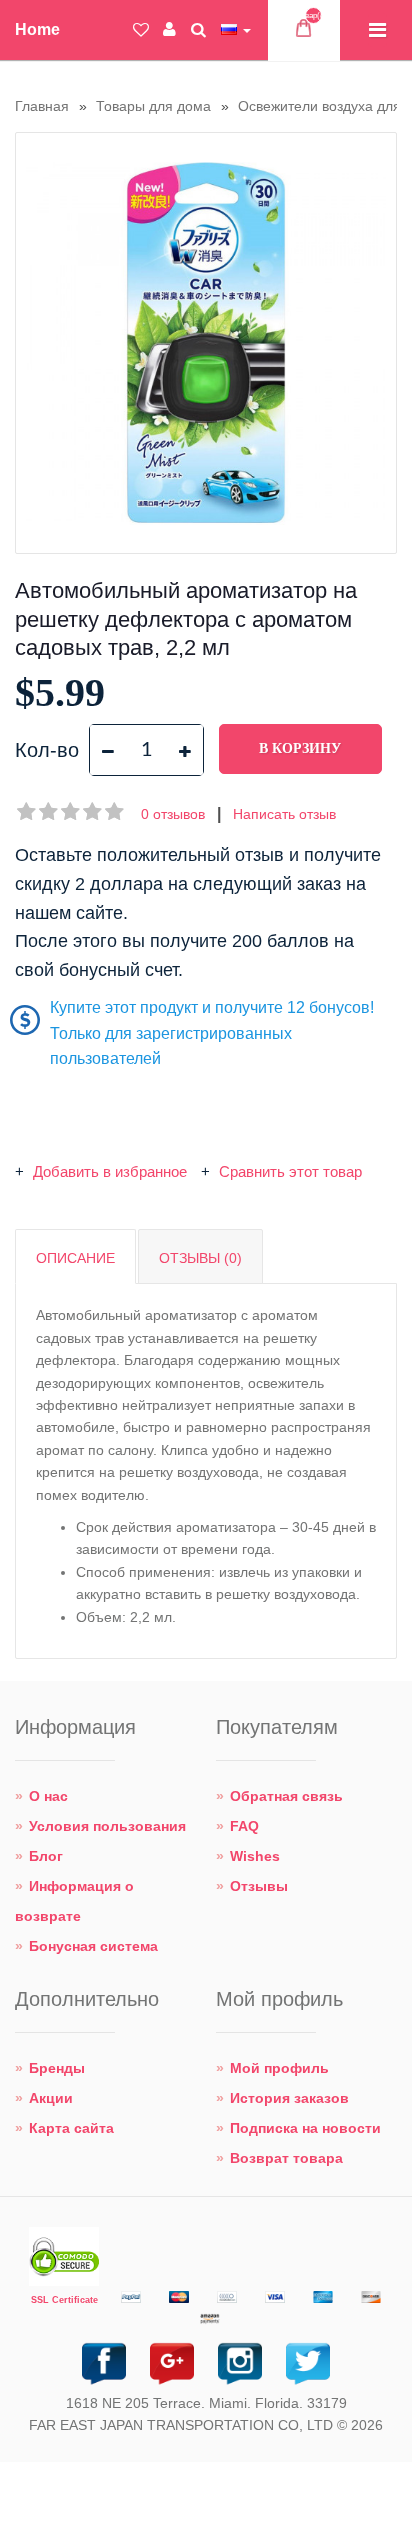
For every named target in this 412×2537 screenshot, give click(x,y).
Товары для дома (153, 106)
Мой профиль (279, 2068)
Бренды (57, 2068)
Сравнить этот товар (288, 1171)
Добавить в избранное (110, 1171)
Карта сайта (71, 2128)
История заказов (289, 2098)
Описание (75, 1258)
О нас (48, 1796)
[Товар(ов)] (303, 33)
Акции (51, 2098)
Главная (42, 106)
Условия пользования (107, 1826)
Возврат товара (286, 2158)
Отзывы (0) (200, 1258)
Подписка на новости (305, 2128)
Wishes (255, 1856)
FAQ (244, 1826)
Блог (46, 1856)
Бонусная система (93, 1946)
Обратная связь (286, 1796)
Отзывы (259, 1886)
